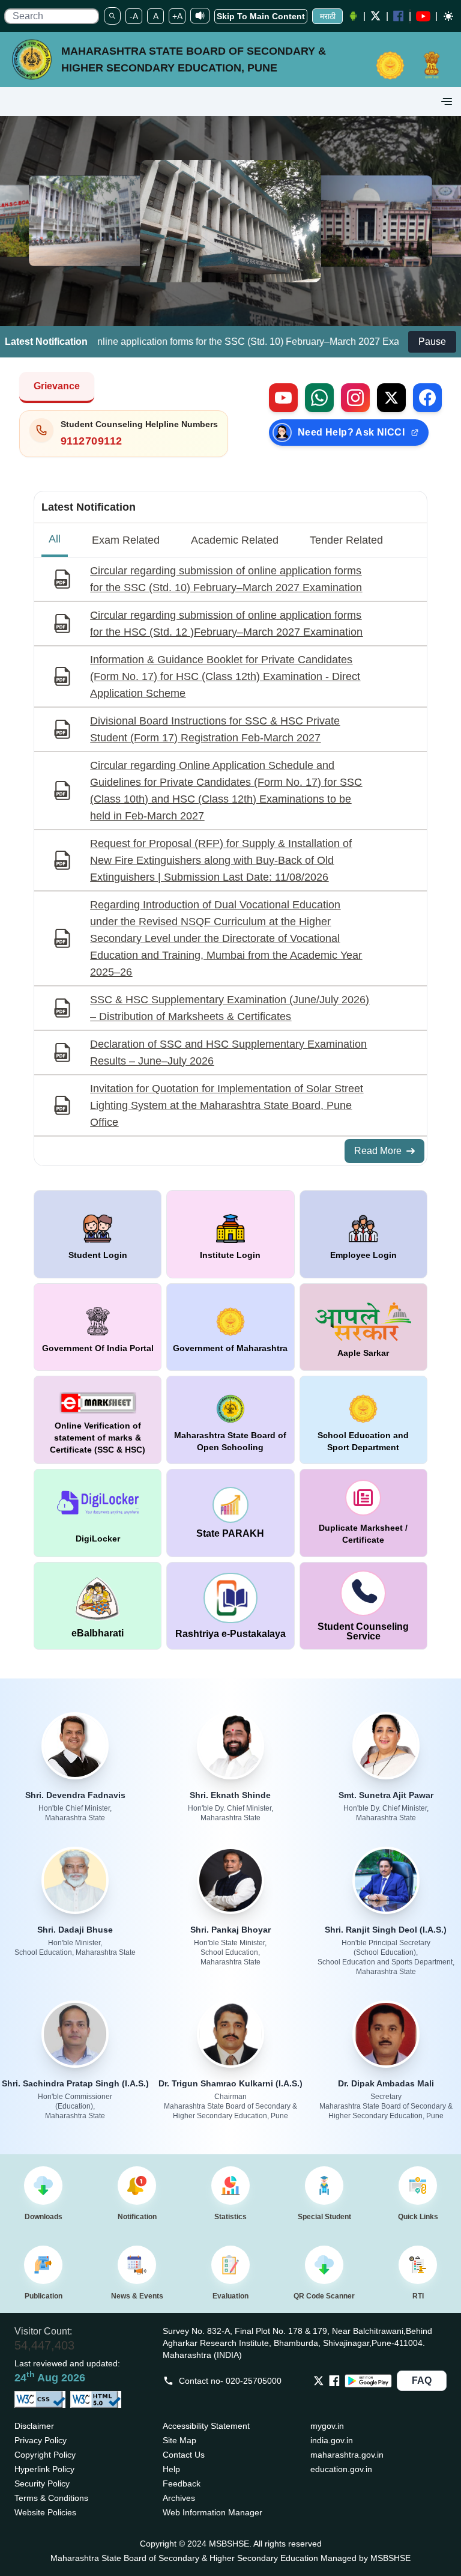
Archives (179, 2498)
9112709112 (92, 441)
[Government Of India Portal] (432, 59)
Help (171, 2469)
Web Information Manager (212, 2512)
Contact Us (184, 2455)
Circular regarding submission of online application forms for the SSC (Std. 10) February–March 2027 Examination (226, 579)
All (55, 539)
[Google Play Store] (368, 2381)
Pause (432, 342)
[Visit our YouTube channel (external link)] (283, 398)
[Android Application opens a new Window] (353, 16)
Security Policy (42, 2483)
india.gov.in (332, 2440)
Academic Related (235, 540)
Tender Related (346, 540)
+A (177, 16)
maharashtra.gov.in (347, 2455)
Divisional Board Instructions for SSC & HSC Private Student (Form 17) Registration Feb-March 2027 (215, 729)
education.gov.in (341, 2469)
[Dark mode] (448, 16)
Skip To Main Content (261, 16)
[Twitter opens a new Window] (376, 16)
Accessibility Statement (206, 2426)
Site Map (179, 2440)
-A (134, 16)
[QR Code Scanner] (324, 2265)
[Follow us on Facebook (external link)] (427, 398)
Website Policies (45, 2512)
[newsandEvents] (137, 2265)
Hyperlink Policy (44, 2469)
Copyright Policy (45, 2455)
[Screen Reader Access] (200, 16)
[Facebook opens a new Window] (399, 16)
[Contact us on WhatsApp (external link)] (319, 398)
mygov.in (327, 2426)
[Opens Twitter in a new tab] (319, 2381)
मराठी (328, 16)
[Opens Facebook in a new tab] (334, 2381)
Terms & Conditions (51, 2498)
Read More (378, 1151)
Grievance (57, 386)
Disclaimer (34, 2426)
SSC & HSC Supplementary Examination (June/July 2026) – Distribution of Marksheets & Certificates (230, 1008)
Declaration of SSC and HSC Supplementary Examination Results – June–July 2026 (228, 1053)
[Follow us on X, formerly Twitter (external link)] (391, 398)
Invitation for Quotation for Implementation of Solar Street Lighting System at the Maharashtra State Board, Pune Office (227, 1105)
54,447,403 (44, 2345)
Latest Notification (89, 507)
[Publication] (43, 2265)
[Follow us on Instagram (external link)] (355, 398)
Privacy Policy (41, 2440)
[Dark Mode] (447, 16)
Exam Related (126, 540)
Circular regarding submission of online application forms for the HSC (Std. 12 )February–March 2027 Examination (226, 624)
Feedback (182, 2483)
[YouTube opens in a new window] (423, 16)
